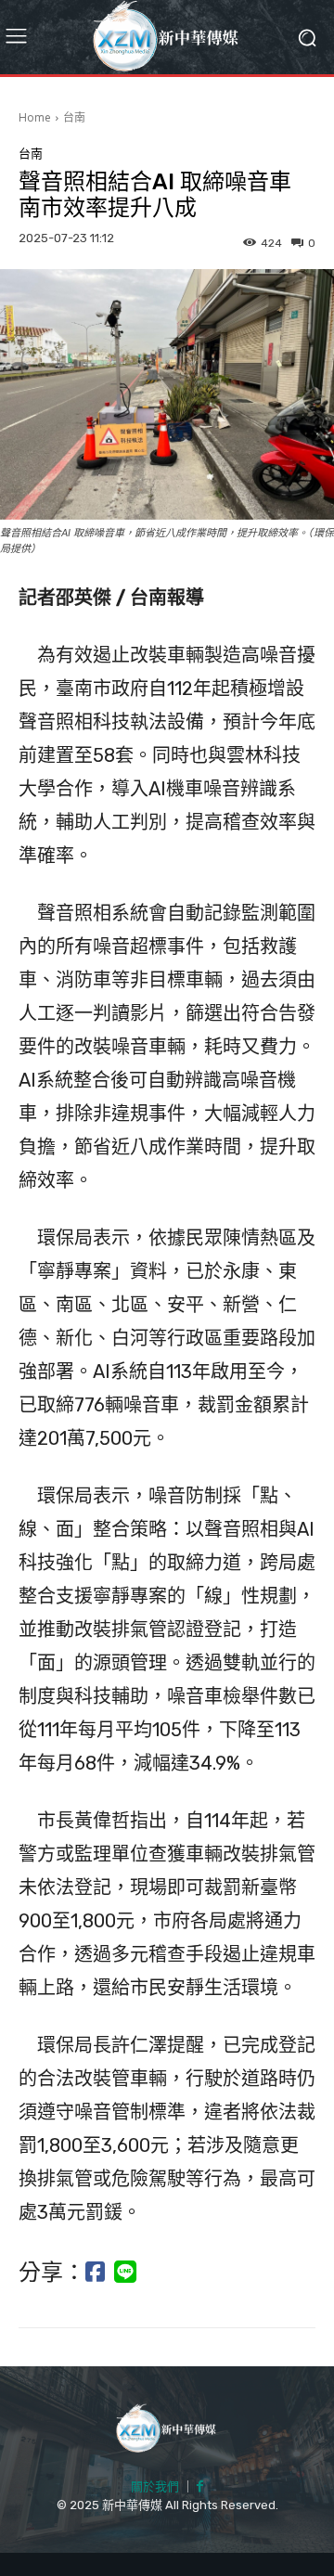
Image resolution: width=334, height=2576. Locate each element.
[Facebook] (200, 2487)
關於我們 (155, 2486)
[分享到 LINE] (125, 2273)
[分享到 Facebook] (95, 2273)
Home (35, 117)
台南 (74, 117)
